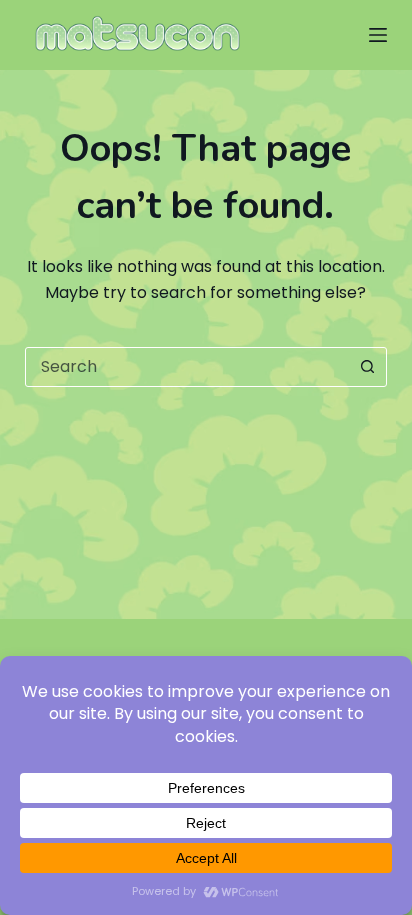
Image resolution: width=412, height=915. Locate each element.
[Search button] (367, 367)
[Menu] (378, 35)
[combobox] (187, 367)
